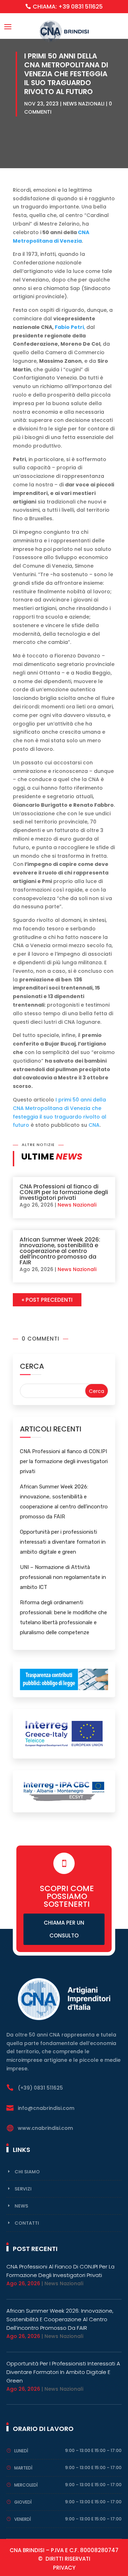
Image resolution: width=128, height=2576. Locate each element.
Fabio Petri (69, 327)
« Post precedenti (47, 1300)
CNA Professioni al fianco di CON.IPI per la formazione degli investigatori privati (64, 1192)
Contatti (27, 2223)
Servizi (23, 2189)
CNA (94, 1125)
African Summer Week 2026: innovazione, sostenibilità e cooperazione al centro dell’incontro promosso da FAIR (60, 1251)
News (21, 2206)
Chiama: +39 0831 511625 (68, 7)
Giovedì (23, 2502)
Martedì (23, 2468)
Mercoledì (26, 2485)
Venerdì (23, 2519)
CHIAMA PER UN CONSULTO (64, 1929)
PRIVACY (64, 2568)
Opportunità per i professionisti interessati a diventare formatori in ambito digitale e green (63, 1542)
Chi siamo (27, 2172)
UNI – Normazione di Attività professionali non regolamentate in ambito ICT (63, 1577)
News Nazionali (84, 104)
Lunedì (21, 2451)
